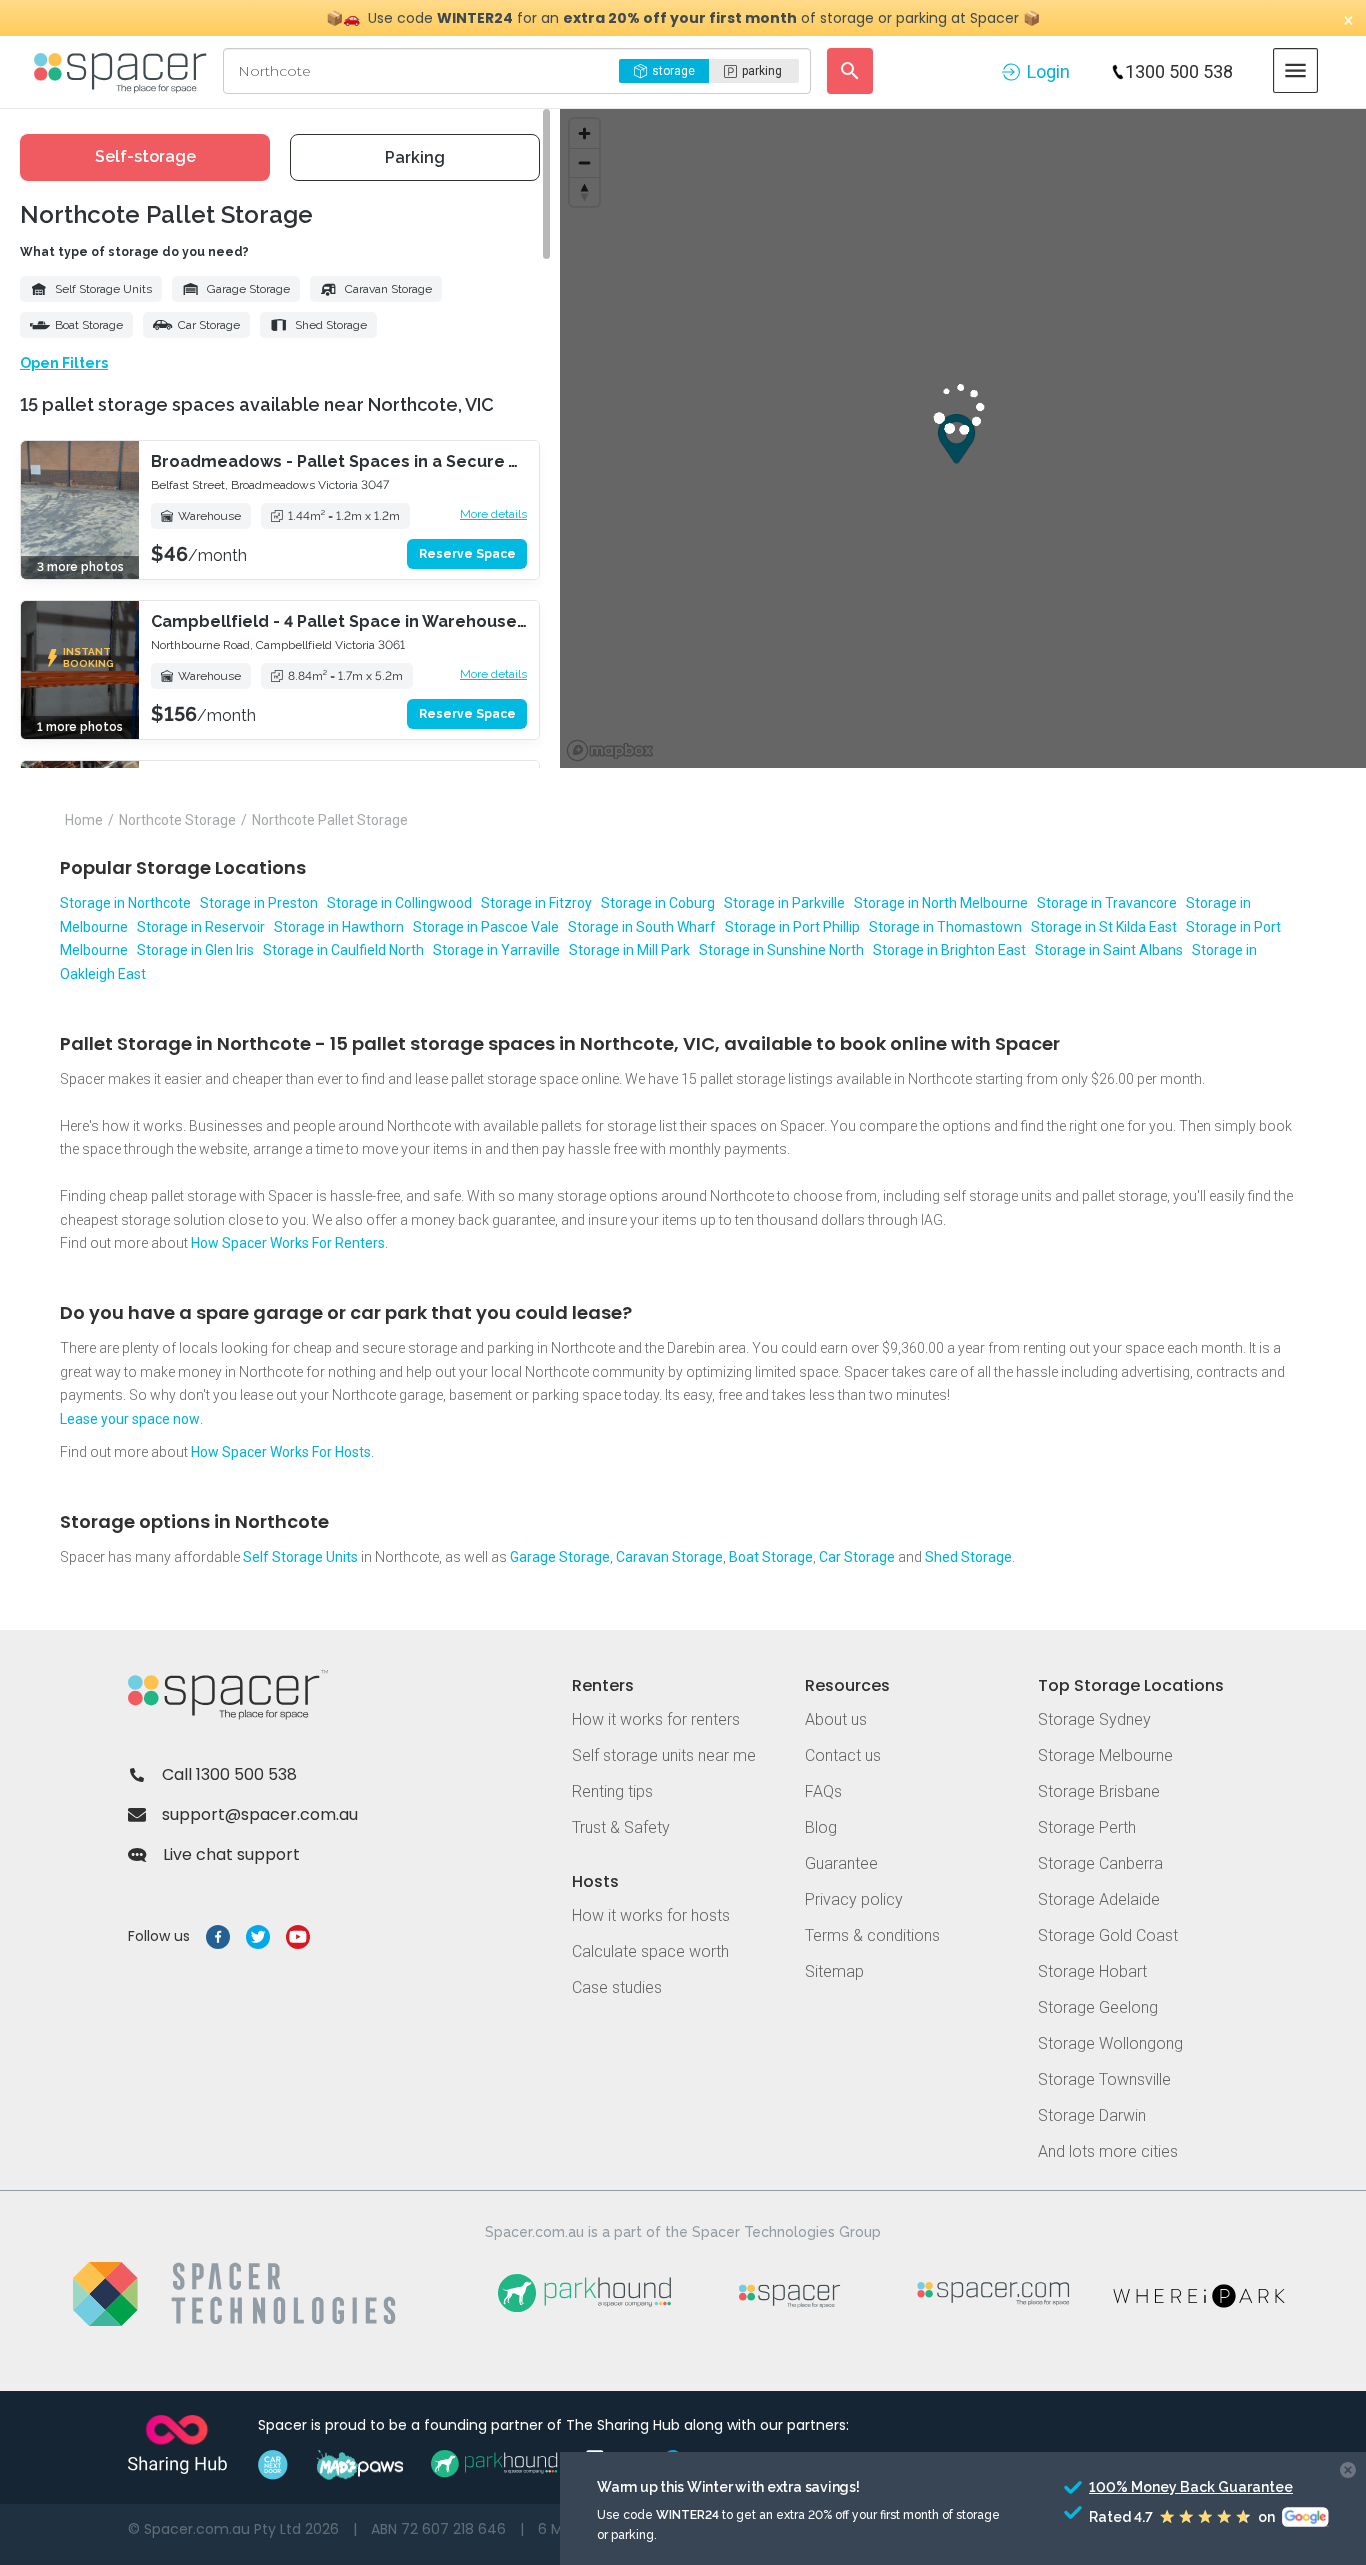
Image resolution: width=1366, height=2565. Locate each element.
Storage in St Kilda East (1104, 927)
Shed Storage (331, 325)
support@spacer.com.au (260, 1814)
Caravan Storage (388, 289)
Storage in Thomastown (945, 927)
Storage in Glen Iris (195, 950)
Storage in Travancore (1107, 903)
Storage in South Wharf (642, 927)
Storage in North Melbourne (941, 903)
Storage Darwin (1092, 2115)
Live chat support (231, 1854)
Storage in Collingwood (399, 903)
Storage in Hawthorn (339, 927)
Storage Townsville (1104, 2079)
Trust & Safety (621, 1827)
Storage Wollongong (1110, 2043)
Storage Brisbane (1099, 1791)
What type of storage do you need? (134, 252)
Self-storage (145, 156)
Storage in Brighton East (949, 950)
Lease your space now (130, 1419)
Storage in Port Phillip (792, 927)
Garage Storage (248, 289)
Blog (821, 1827)
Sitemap (834, 1971)
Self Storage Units (103, 289)
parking (762, 71)
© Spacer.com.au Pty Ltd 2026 (233, 2529)
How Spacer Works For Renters (288, 1243)
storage (673, 71)
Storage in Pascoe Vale (486, 927)
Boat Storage (89, 325)
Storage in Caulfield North (343, 950)
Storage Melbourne (1105, 1755)
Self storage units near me (664, 1755)
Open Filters (64, 363)
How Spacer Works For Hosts (281, 1452)
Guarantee (841, 1863)
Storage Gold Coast (1108, 1935)
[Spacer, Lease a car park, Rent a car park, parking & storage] (123, 71)
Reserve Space (467, 554)
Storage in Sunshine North (781, 950)
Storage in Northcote (125, 903)
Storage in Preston (259, 903)
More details (493, 514)
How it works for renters (656, 1719)
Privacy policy (854, 1899)
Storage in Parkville (784, 903)
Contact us (843, 1755)
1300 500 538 (1179, 71)
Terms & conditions (872, 1935)
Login (1048, 71)
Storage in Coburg (658, 903)
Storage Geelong (1098, 2007)
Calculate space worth (650, 1951)
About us (836, 1719)
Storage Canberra (1100, 1863)
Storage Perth (1087, 1827)
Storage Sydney (1094, 1719)
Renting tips (612, 1791)
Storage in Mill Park (629, 950)
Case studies (617, 1987)
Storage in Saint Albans (1109, 950)
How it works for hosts (651, 1915)
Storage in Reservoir (201, 927)
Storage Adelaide (1099, 1899)
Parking (415, 157)
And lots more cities (1108, 2151)
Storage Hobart (1092, 1971)
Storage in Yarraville (496, 950)
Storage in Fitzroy (536, 903)
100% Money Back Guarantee (1154, 2487)
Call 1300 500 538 (229, 1774)
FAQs (823, 1791)
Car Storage (209, 325)
